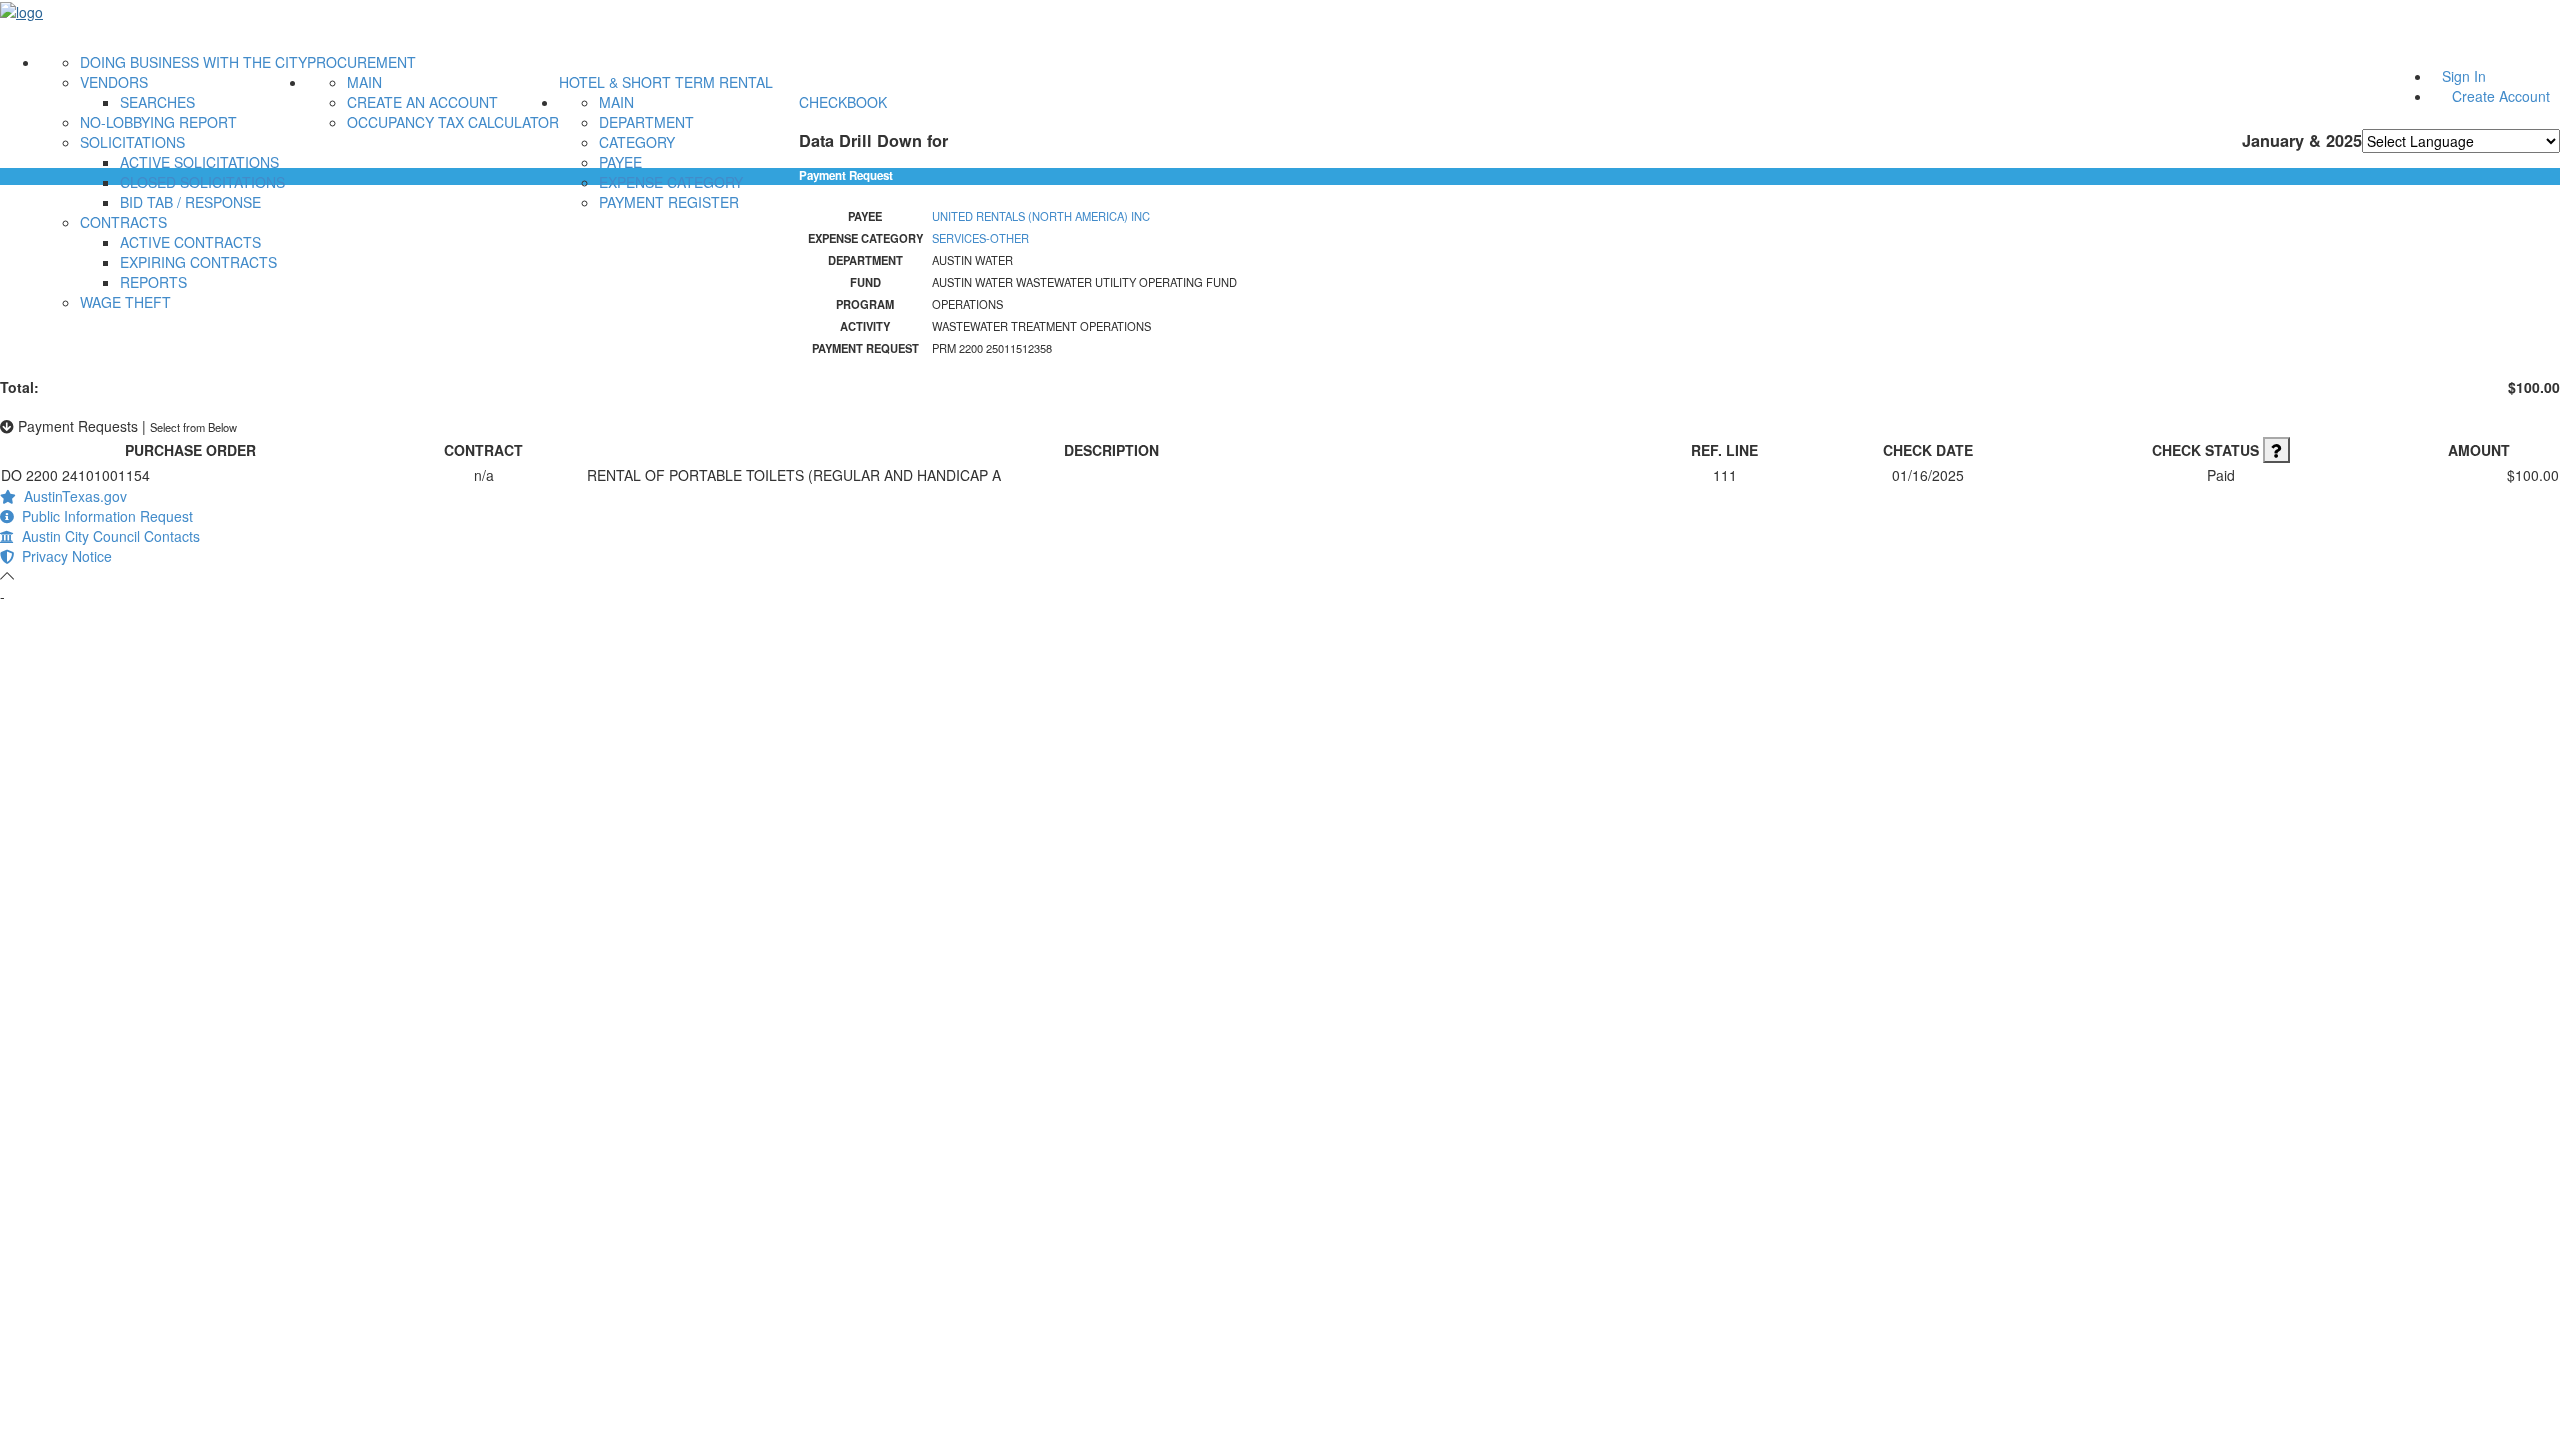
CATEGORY (637, 142)
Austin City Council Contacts (107, 536)
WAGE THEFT (125, 302)
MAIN (364, 82)
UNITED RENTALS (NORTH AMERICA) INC (1041, 216)
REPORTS (153, 282)
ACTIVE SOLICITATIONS (199, 162)
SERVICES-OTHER (980, 238)
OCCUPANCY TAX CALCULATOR (453, 122)
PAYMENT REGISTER (669, 202)
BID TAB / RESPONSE (190, 202)
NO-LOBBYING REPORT (158, 122)
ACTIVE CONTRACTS (190, 242)
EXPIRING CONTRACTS (198, 262)
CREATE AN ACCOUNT (422, 102)
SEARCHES (157, 102)
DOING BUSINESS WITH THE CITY (193, 62)
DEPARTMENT (646, 122)
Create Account (2501, 96)
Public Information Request (103, 516)
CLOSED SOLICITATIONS (202, 182)
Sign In (2464, 76)
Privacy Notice (63, 556)
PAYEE (620, 162)
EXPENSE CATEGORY (671, 182)
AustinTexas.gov (71, 496)
